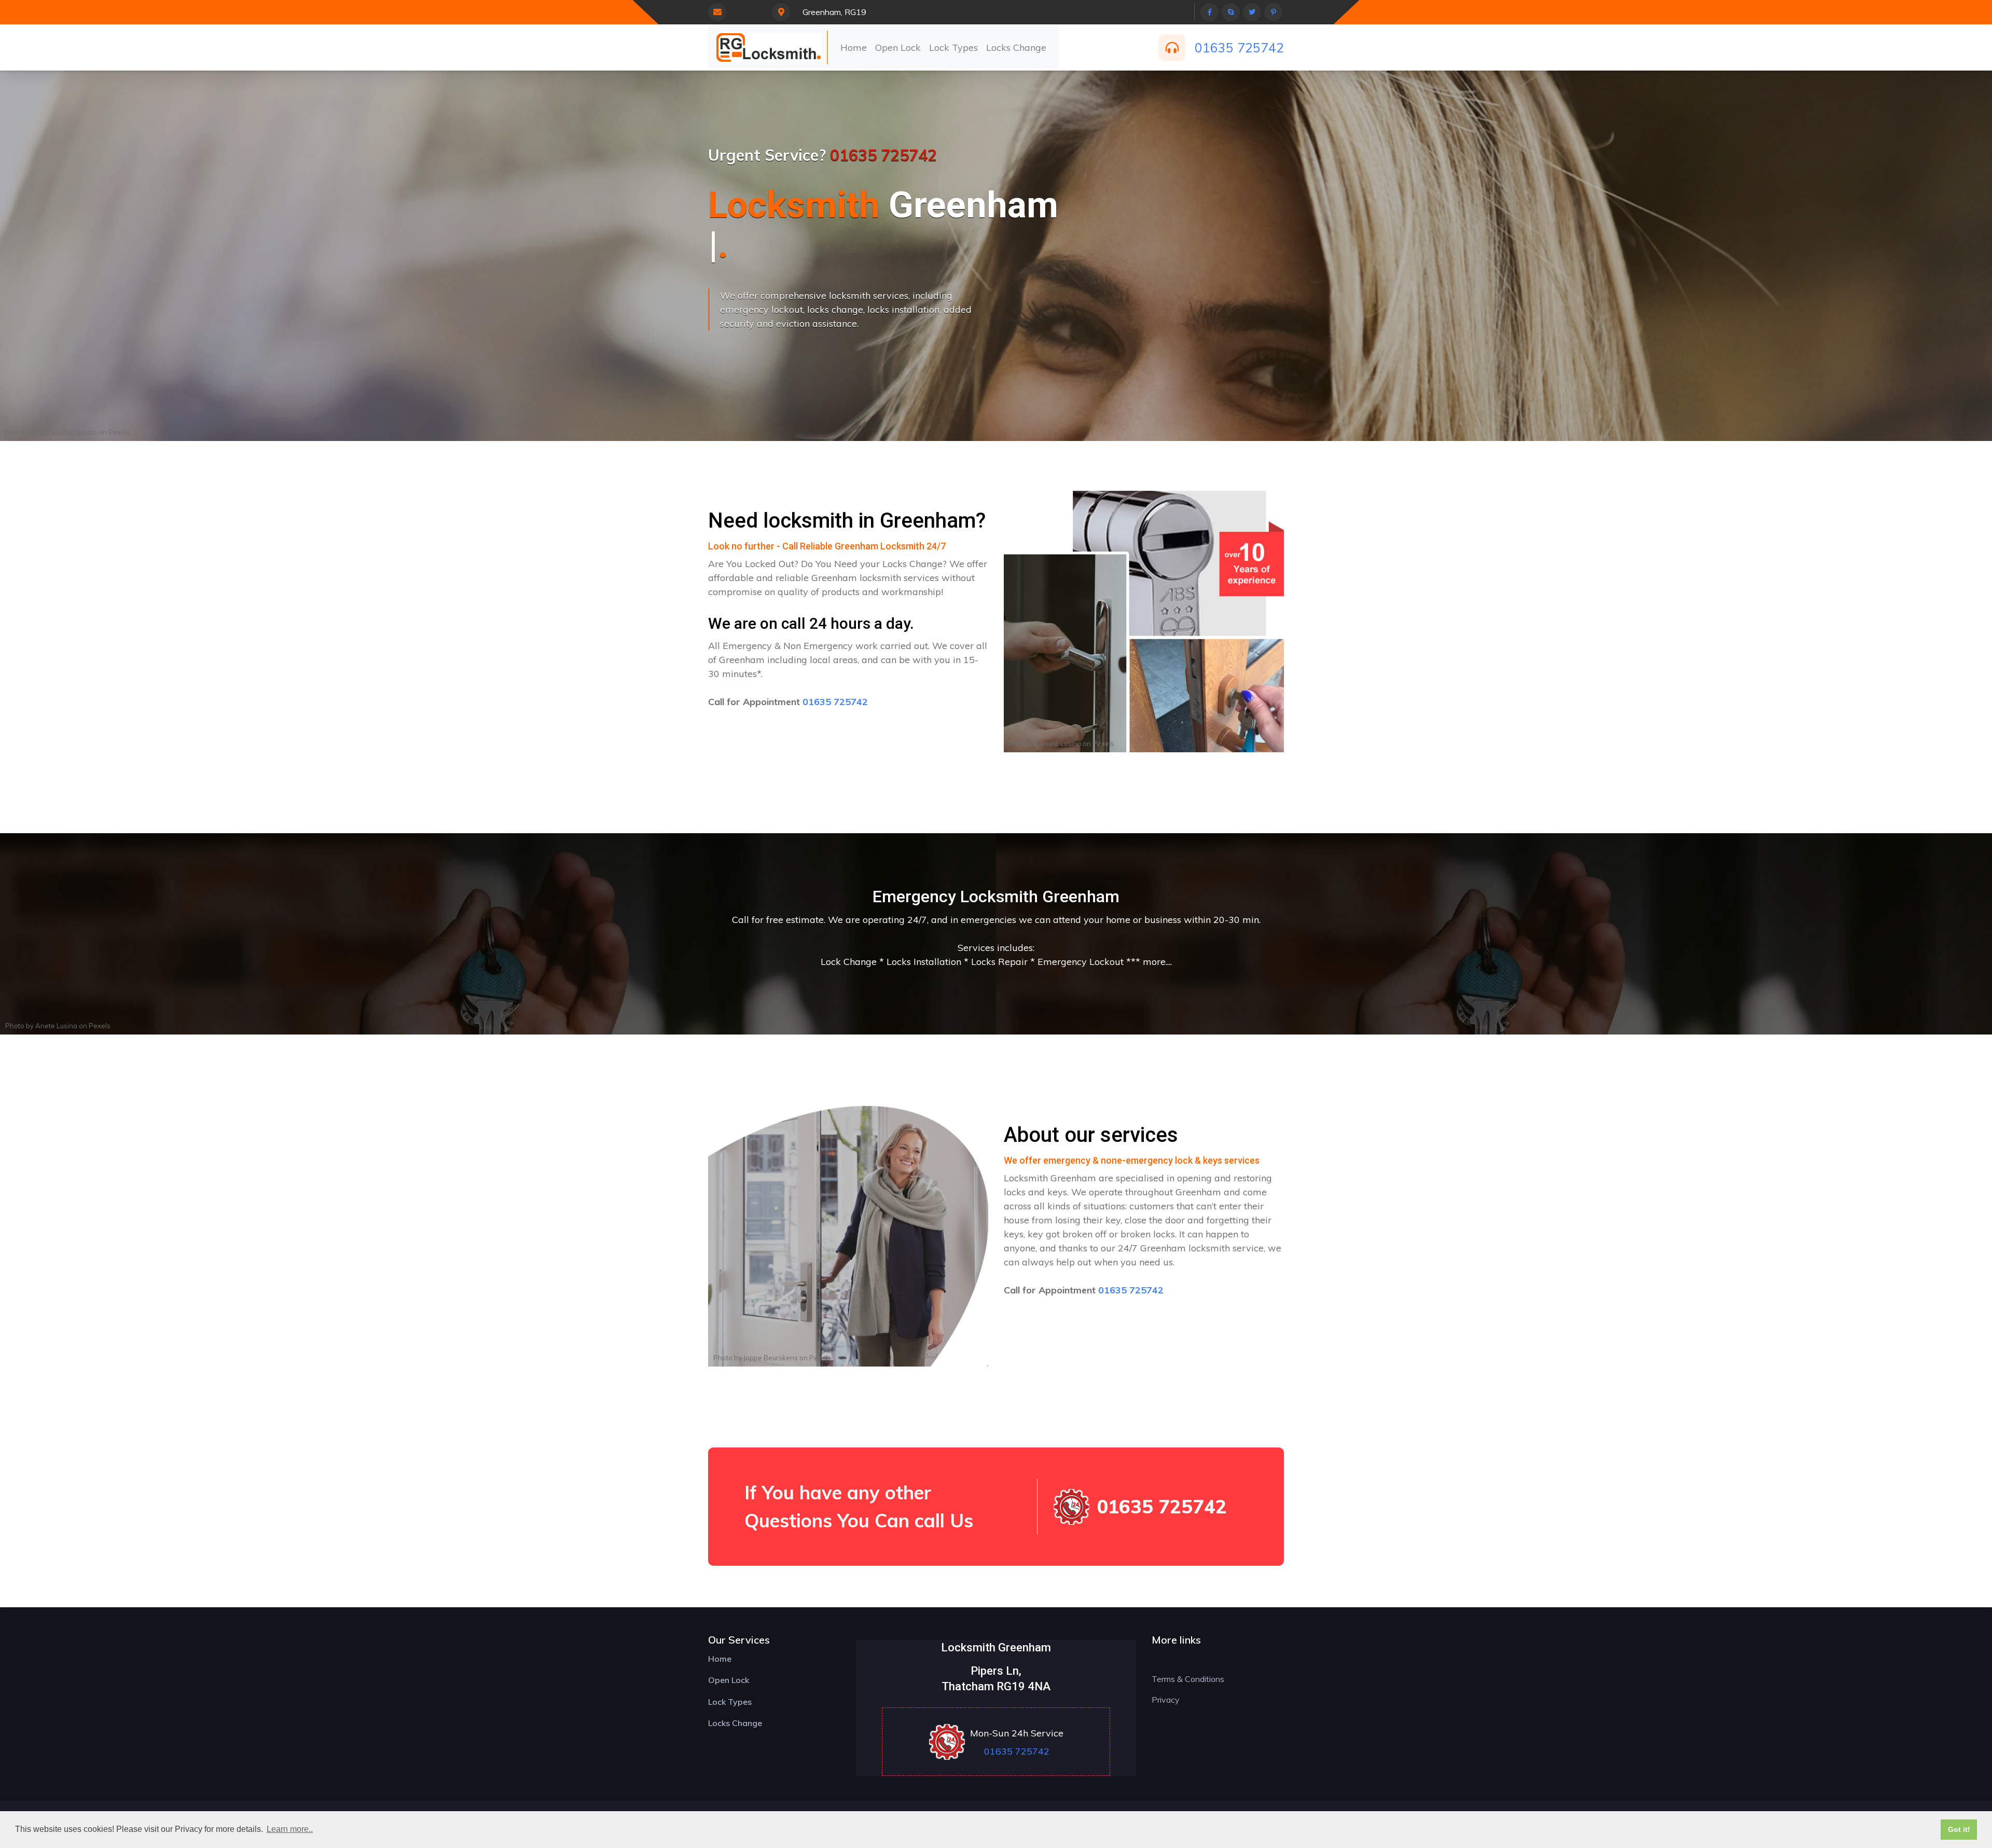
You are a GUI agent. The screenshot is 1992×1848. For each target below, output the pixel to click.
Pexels (119, 432)
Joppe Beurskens (771, 1358)
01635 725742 (1239, 47)
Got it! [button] (1959, 1829)
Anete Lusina (1060, 743)
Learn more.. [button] (290, 1829)
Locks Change (1016, 47)
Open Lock (898, 47)
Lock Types (953, 47)
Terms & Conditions (1188, 1679)
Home (854, 47)
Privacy (1166, 1700)
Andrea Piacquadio (66, 432)
